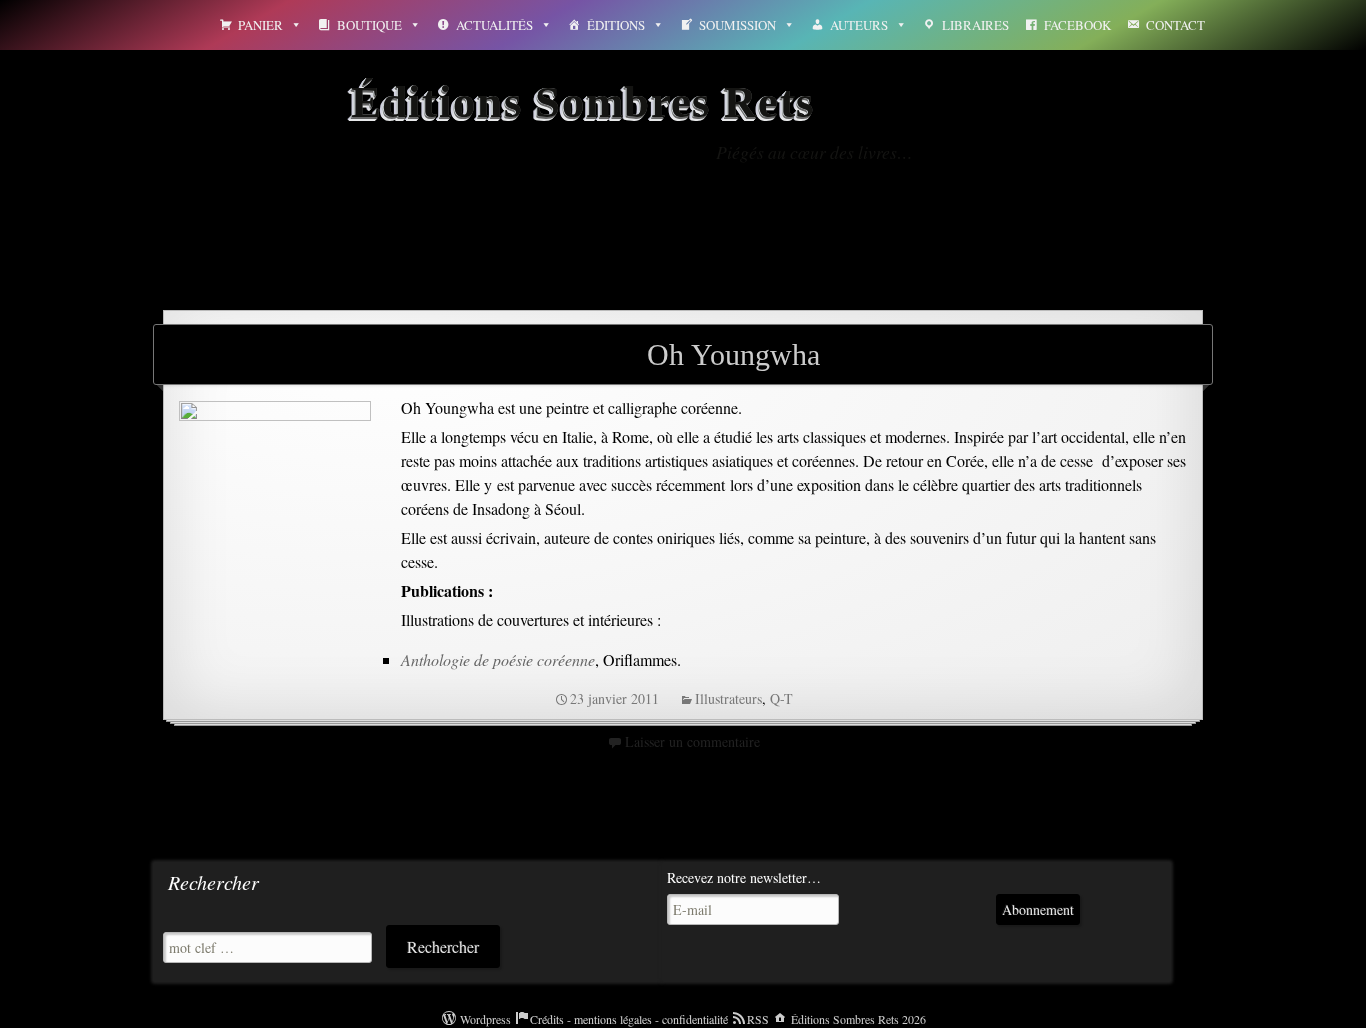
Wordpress (485, 1019)
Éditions (616, 25)
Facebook (1077, 25)
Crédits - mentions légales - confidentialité (629, 1019)
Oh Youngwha (733, 354)
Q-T (781, 698)
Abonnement (1038, 909)
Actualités (494, 25)
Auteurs (859, 25)
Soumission (737, 25)
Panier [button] (260, 25)
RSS (758, 1019)
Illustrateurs (728, 698)
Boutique (369, 25)
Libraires (975, 25)
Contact (1175, 25)
